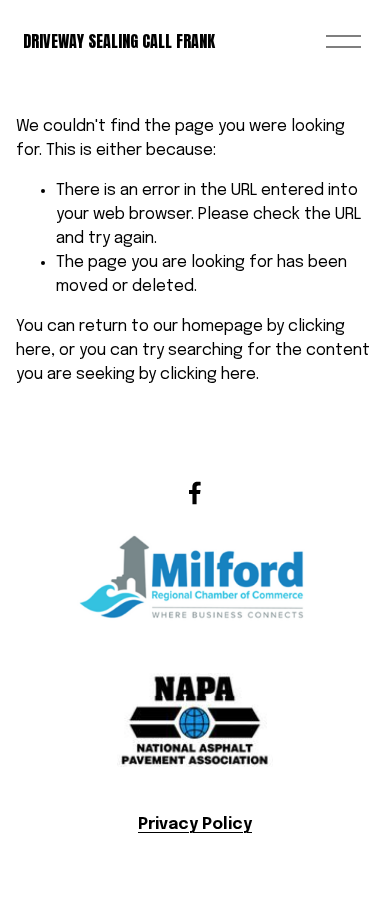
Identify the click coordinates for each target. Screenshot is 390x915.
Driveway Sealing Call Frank (119, 41)
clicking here (208, 374)
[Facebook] (195, 493)
